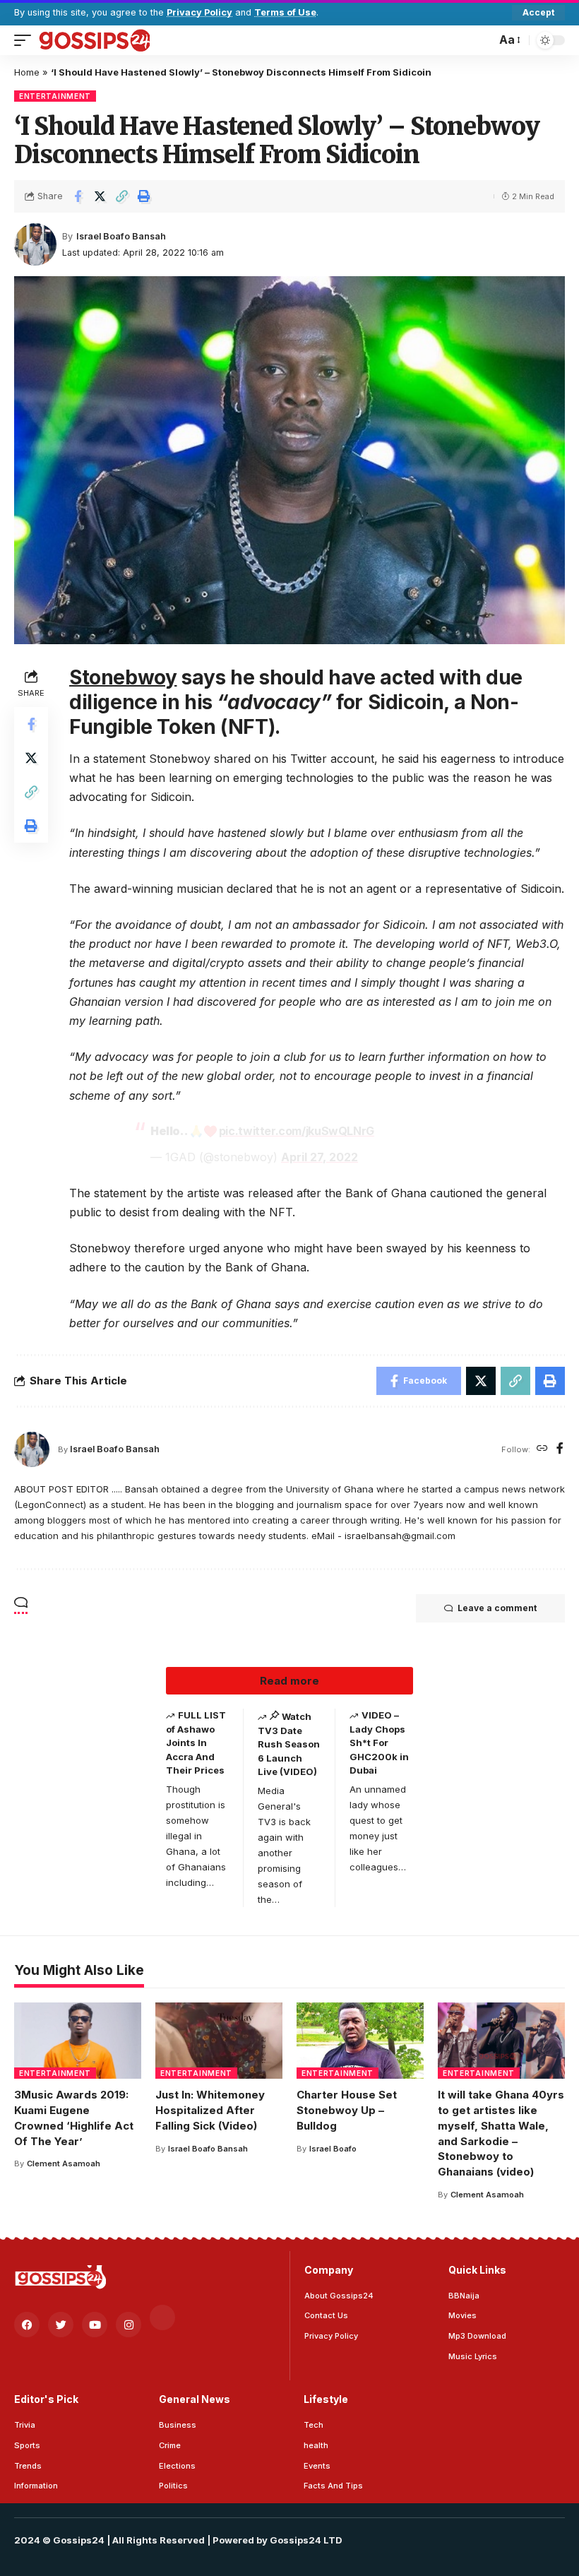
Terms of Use (285, 12)
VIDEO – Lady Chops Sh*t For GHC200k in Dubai (379, 1743)
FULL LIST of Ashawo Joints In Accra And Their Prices (196, 1743)
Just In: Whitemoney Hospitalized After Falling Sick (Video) (210, 2110)
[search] (482, 40)
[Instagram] (129, 2325)
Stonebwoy (123, 677)
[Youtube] (95, 2325)
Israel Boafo (333, 2149)
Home (27, 72)
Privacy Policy (199, 12)
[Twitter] (61, 2325)
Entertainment (55, 96)
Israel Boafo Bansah (121, 236)
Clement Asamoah (64, 2164)
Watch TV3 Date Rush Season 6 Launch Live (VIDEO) (289, 1744)
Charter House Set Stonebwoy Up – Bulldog (347, 2110)
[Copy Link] (121, 196)
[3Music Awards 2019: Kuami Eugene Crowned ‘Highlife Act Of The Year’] (78, 2041)
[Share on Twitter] (100, 196)
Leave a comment (497, 1608)
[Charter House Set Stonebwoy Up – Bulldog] (360, 2041)
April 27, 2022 (320, 1157)
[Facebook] (560, 1449)
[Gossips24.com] (94, 40)
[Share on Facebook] (78, 196)
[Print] (143, 196)
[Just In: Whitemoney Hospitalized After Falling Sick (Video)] (219, 2041)
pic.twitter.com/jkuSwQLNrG (297, 1131)
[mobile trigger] (26, 40)
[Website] (542, 1449)
